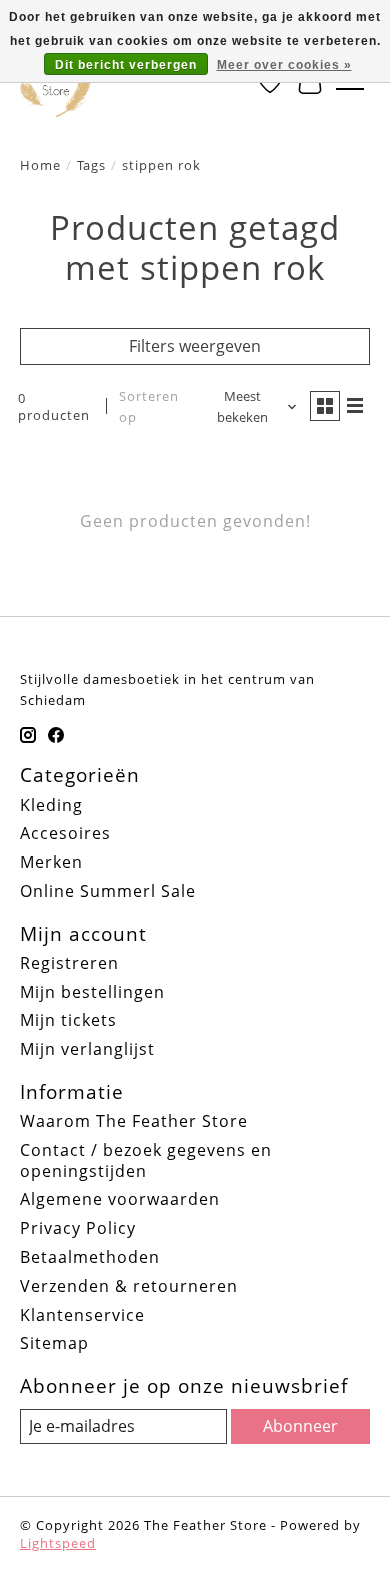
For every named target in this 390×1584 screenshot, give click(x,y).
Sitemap (54, 1343)
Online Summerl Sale (108, 891)
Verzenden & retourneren (129, 1286)
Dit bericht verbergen (126, 65)
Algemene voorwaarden (120, 1199)
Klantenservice (82, 1315)
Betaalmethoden (90, 1257)
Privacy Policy (78, 1228)
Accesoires (65, 833)
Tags (91, 165)
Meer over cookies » (284, 65)
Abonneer (300, 1426)
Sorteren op (149, 406)
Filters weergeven (195, 346)
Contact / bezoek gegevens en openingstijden (146, 1160)
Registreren (69, 963)
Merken (51, 862)
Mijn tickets (68, 1020)
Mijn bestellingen (92, 992)
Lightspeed (58, 1543)
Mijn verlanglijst (87, 1049)
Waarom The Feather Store (134, 1121)
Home (40, 165)
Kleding (51, 805)
